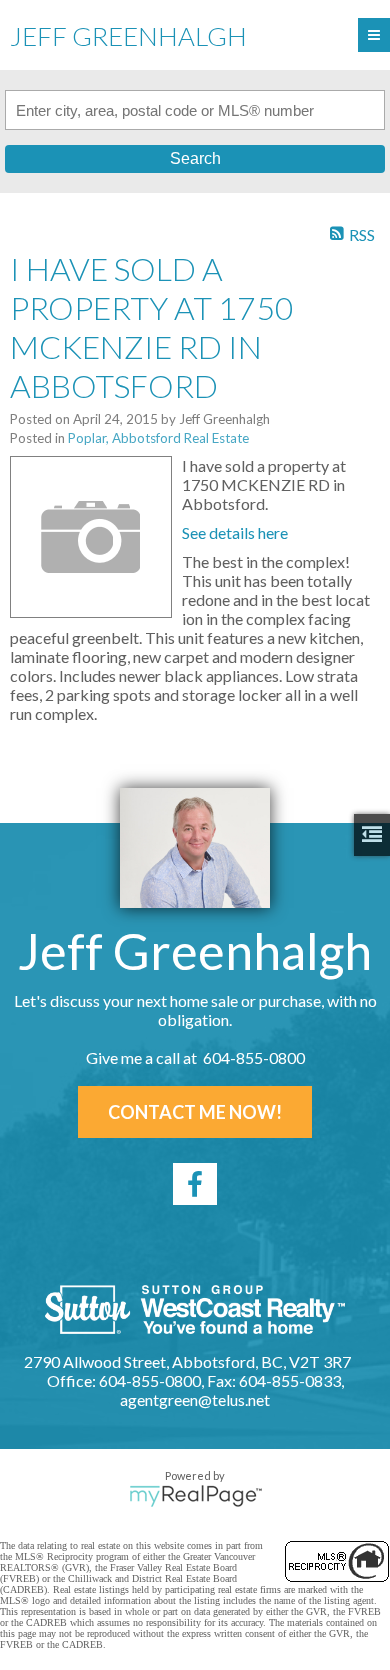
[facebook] (195, 1184)
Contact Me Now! (195, 1112)
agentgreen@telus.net (195, 1399)
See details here (235, 532)
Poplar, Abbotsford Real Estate (158, 438)
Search (195, 158)
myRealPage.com (195, 1496)
